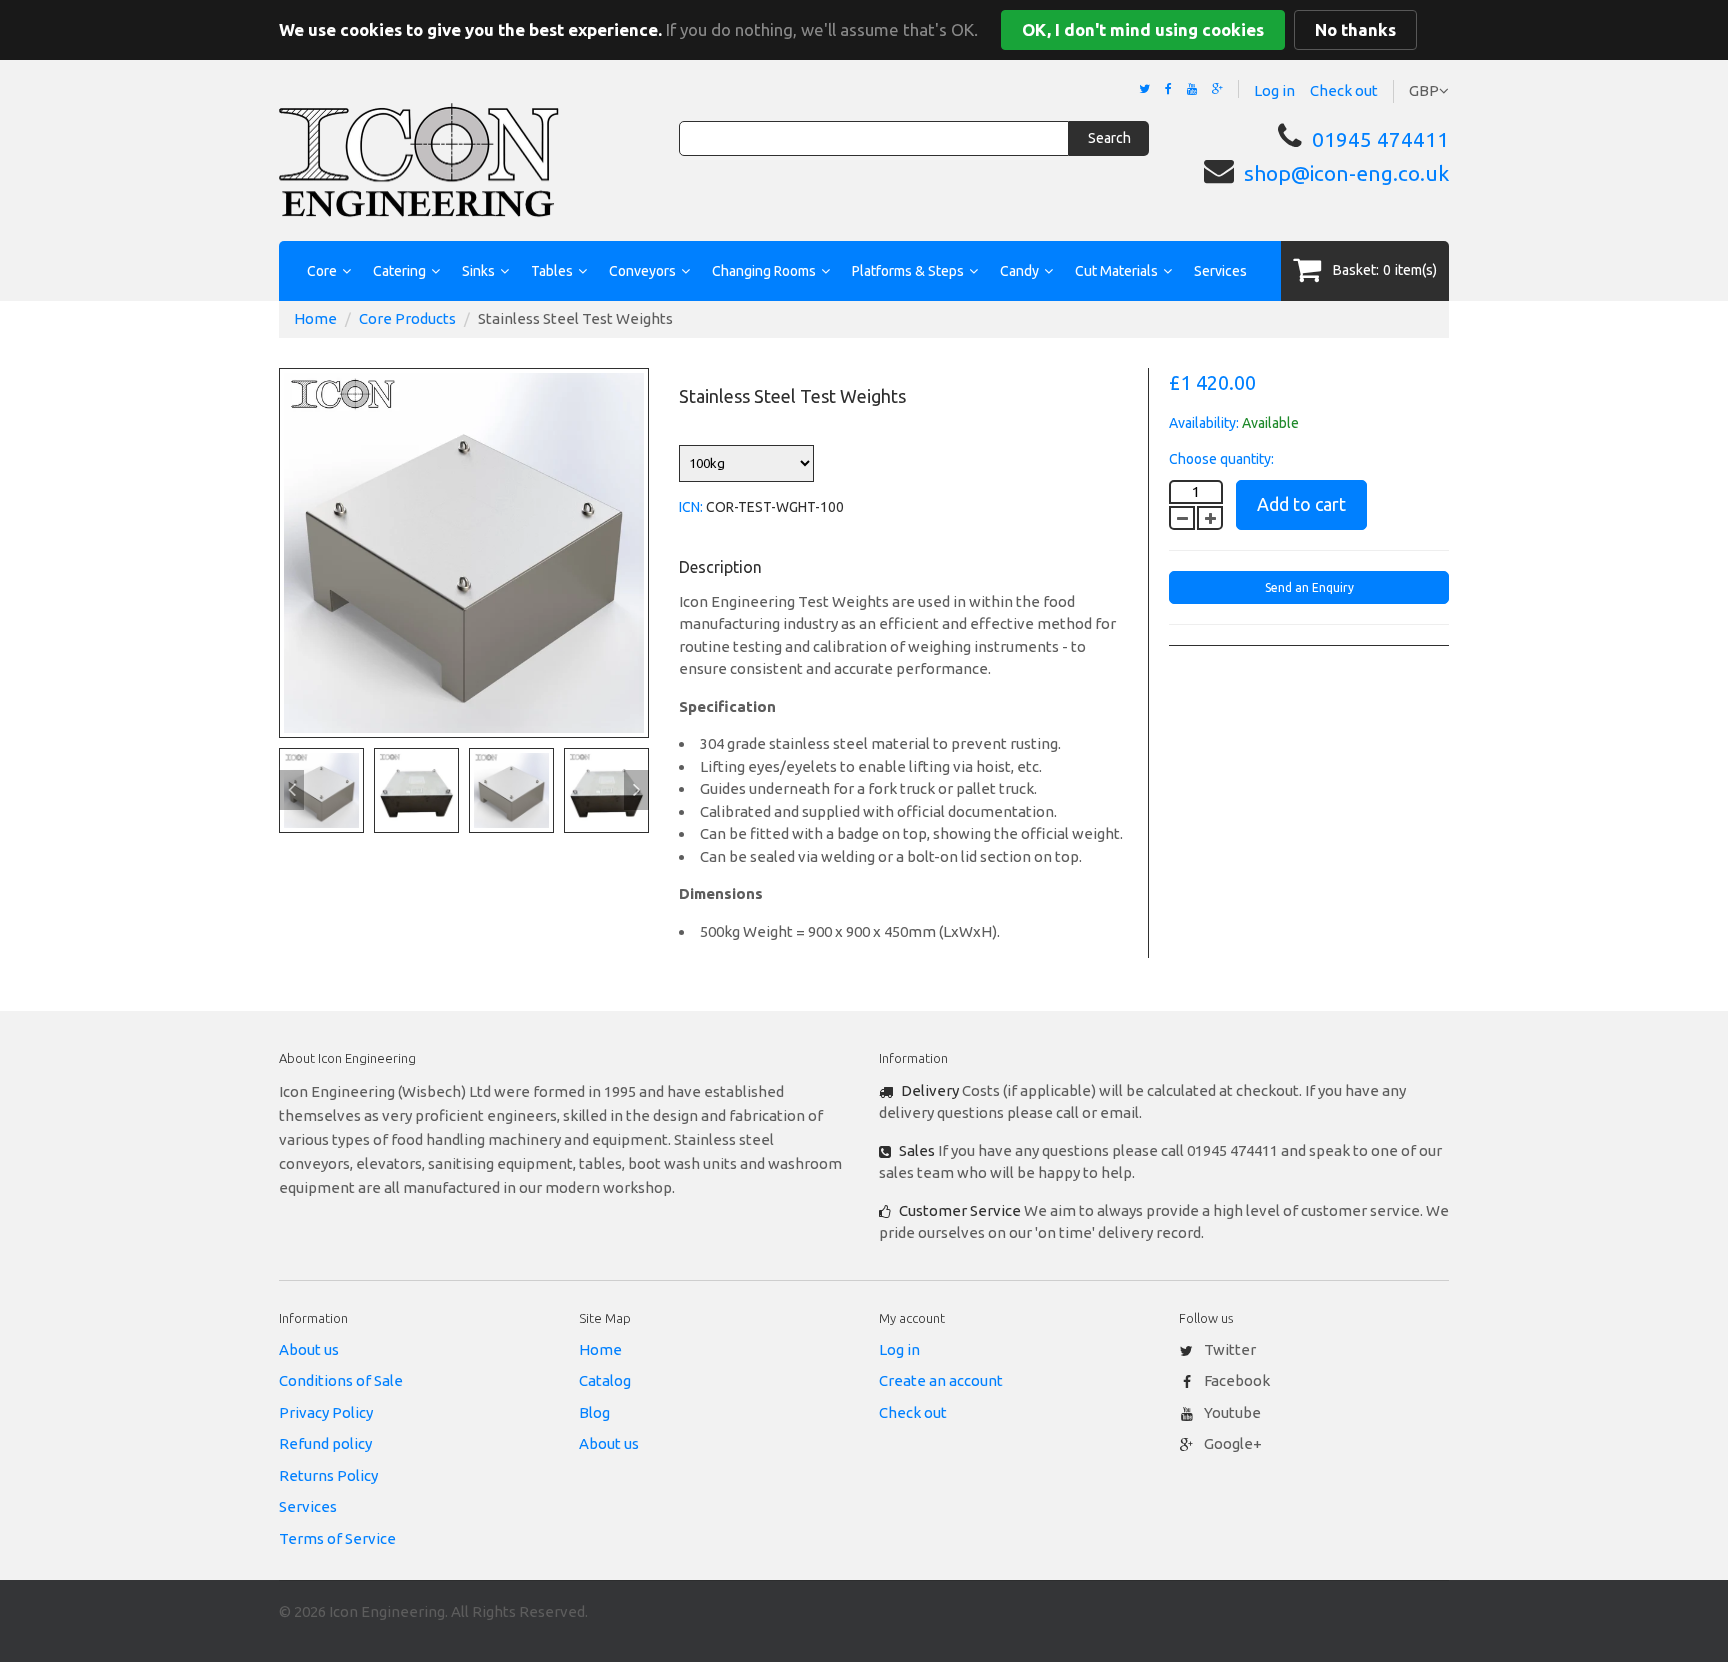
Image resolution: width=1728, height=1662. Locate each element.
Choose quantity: (1221, 459)
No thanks (1355, 29)
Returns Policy (328, 1475)
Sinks (478, 271)
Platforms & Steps (908, 271)
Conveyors (642, 271)
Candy (1019, 271)
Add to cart (1301, 504)
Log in (1274, 90)
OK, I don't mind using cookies (1143, 29)
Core (322, 271)
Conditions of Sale (341, 1380)
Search (1109, 138)
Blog (594, 1412)
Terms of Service (337, 1538)
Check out (1344, 90)
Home (315, 318)
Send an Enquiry (1309, 587)
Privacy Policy (326, 1412)
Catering (399, 271)
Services (1220, 271)
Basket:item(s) (1385, 270)
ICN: (691, 507)
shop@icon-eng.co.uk (1346, 173)
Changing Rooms (764, 271)
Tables (552, 271)
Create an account (941, 1380)
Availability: (1204, 423)
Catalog (605, 1380)
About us (309, 1349)
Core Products (407, 318)
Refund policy (325, 1443)
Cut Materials (1116, 271)
